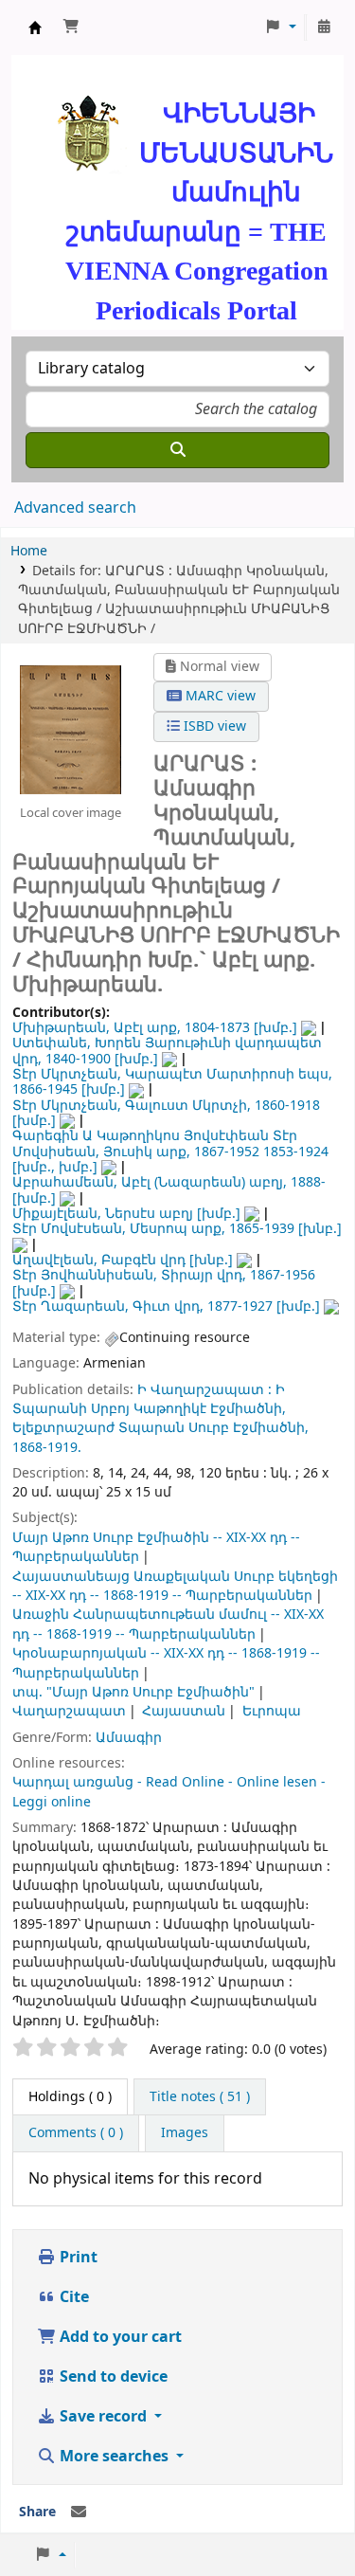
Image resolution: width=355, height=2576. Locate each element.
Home (29, 551)
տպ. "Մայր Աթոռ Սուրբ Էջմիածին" (133, 1692)
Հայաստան (184, 1711)
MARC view (219, 696)
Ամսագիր (129, 1738)
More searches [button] (114, 2457)
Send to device (112, 2377)
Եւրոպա (272, 1711)
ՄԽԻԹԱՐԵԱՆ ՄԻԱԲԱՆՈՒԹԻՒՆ (35, 27)
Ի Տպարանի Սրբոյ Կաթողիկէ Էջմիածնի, (149, 1399)
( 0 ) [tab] (70, 2097)
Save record (103, 2417)
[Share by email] (79, 2513)
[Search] (177, 450)
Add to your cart (119, 2337)
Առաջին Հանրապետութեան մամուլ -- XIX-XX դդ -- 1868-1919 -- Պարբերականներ (168, 1624)
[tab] (200, 2097)
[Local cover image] (71, 730)
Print (77, 2258)
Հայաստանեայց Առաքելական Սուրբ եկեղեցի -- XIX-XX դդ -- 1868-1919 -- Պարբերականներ (175, 1586)
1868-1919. (47, 1448)
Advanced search (75, 508)
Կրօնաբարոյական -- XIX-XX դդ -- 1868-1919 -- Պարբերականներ (166, 1663)
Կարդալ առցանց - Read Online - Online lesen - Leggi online (169, 1792)
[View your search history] (324, 27)
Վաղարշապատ (69, 1711)
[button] (71, 27)
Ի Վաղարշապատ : (204, 1390)
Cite (72, 2297)
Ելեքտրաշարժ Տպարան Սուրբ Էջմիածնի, (160, 1428)
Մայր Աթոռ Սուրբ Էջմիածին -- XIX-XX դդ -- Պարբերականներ (156, 1547)
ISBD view (213, 726)
